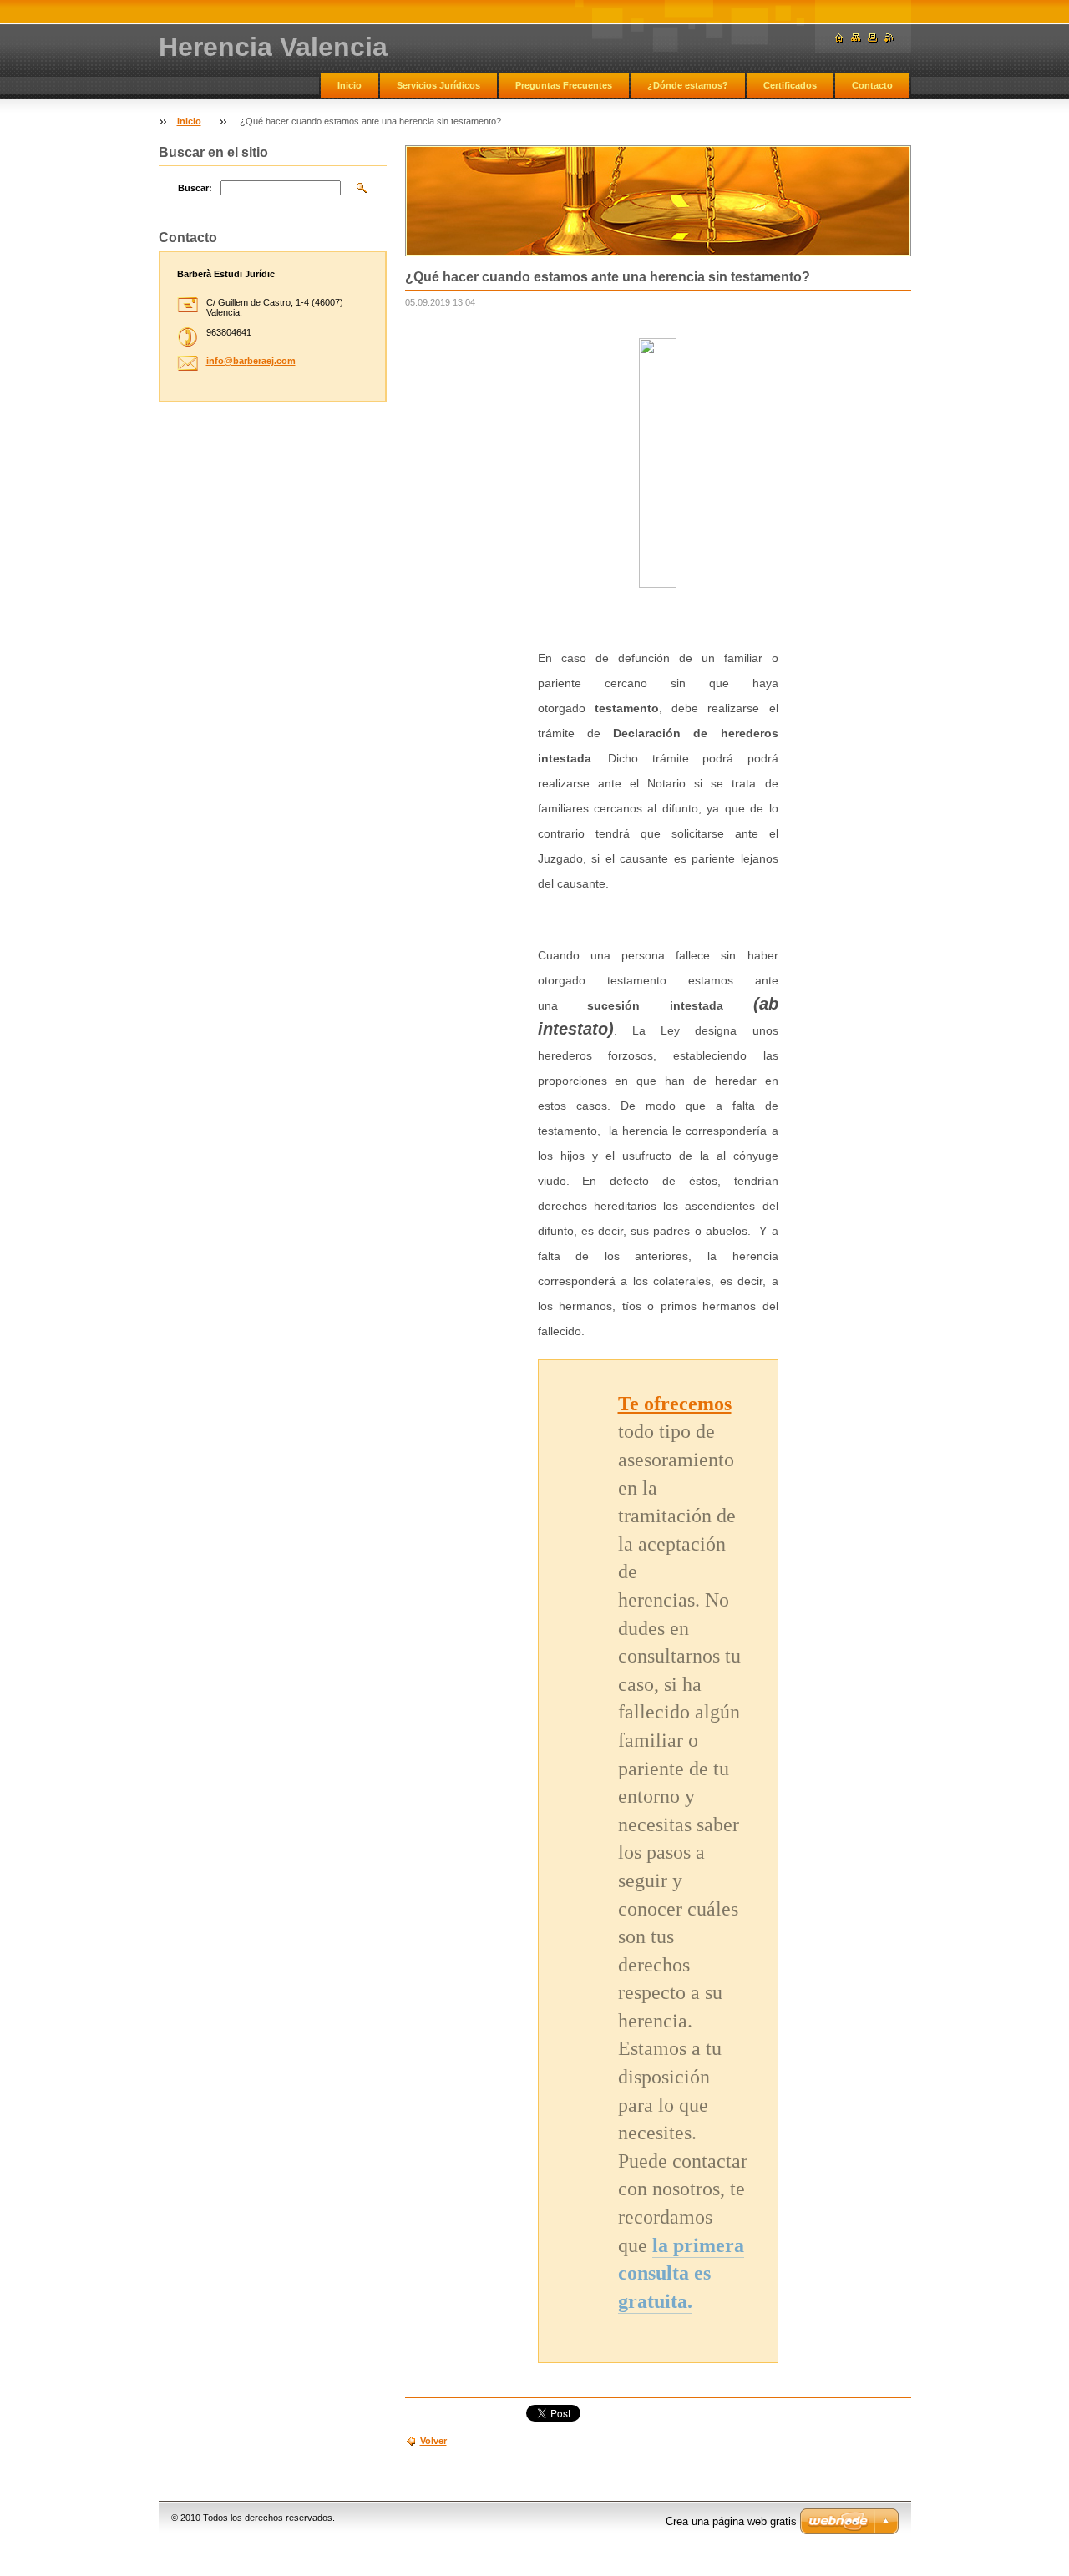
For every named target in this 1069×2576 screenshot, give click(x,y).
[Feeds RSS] (889, 38)
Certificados (790, 85)
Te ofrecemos (675, 1404)
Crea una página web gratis (731, 2521)
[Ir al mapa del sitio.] (856, 38)
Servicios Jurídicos (438, 85)
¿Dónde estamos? (688, 85)
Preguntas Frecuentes (564, 85)
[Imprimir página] (873, 38)
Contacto (872, 85)
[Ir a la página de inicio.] (839, 38)
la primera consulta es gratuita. (681, 2273)
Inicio (350, 85)
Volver (433, 2441)
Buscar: (195, 188)
